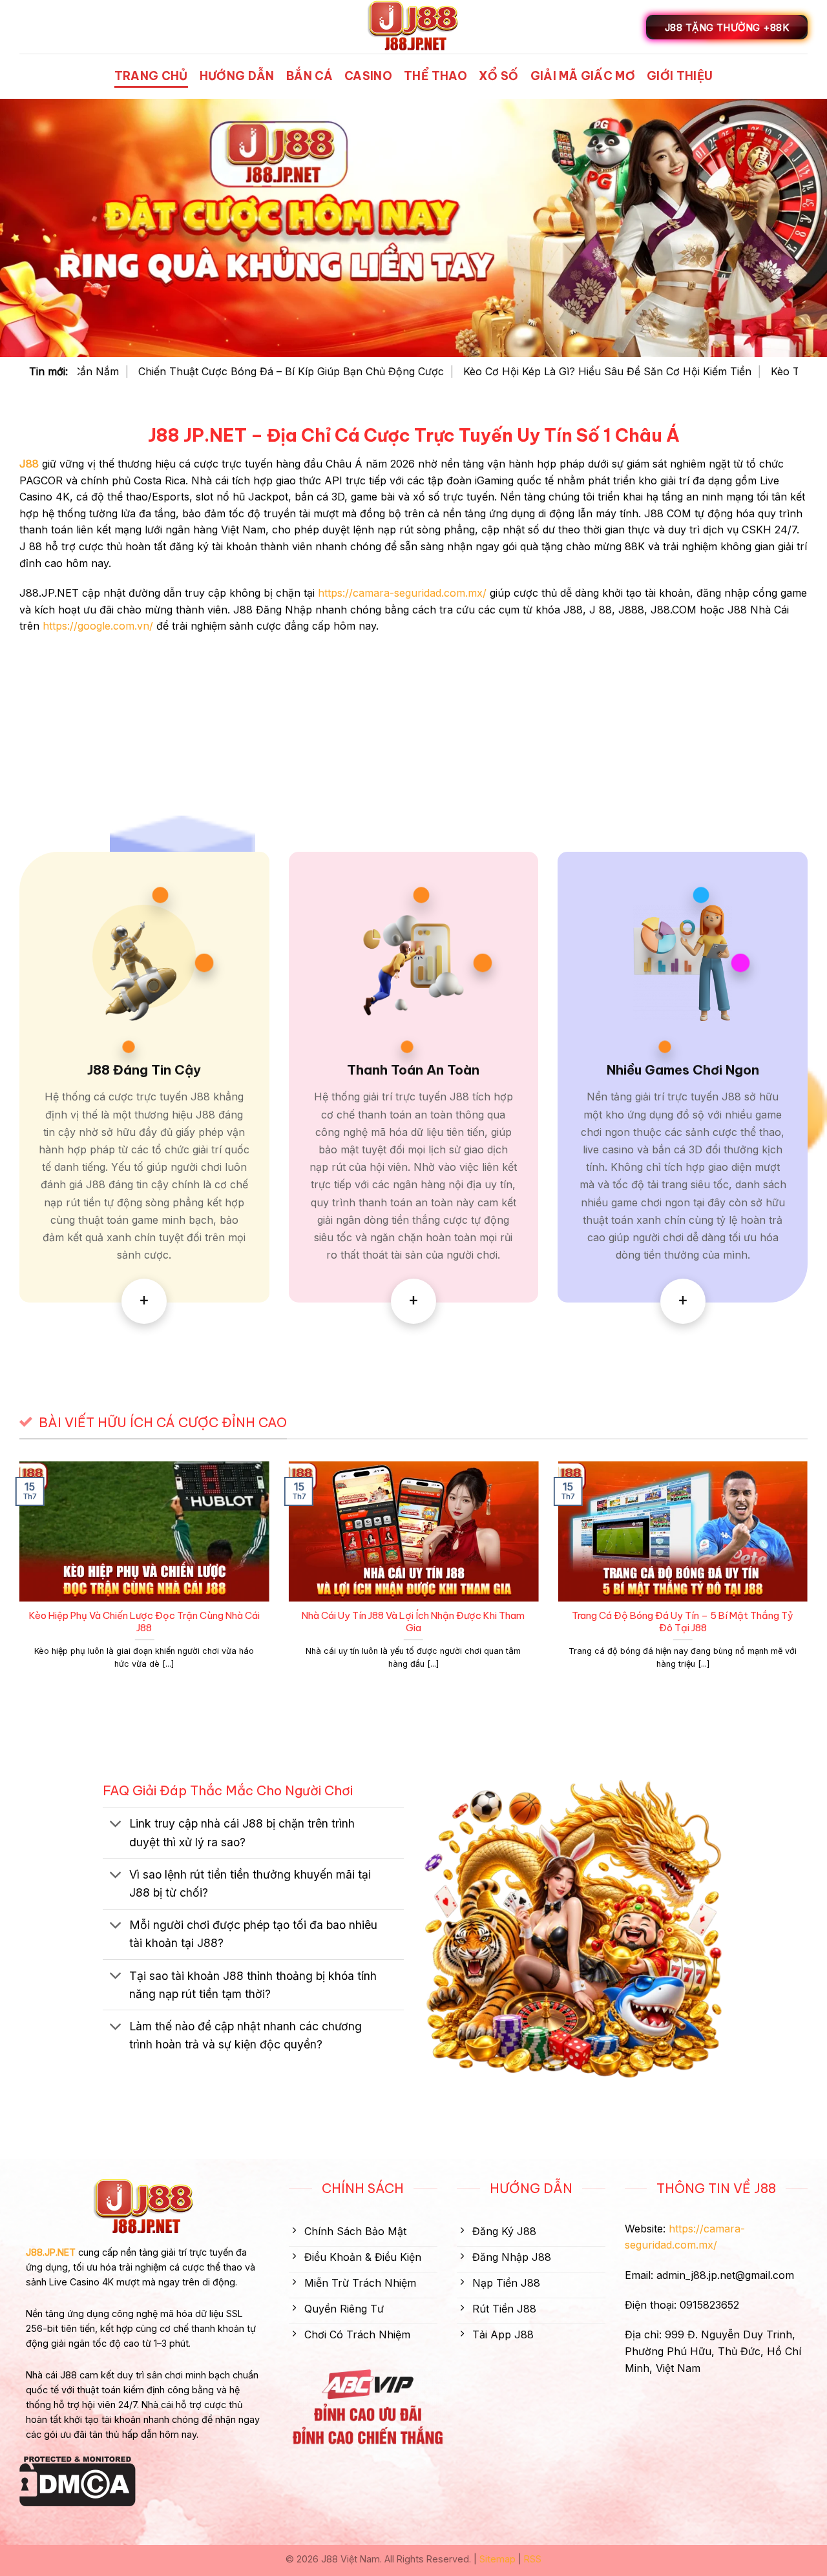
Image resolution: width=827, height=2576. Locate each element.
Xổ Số (499, 76)
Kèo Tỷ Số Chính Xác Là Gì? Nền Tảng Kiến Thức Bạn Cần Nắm (537, 371)
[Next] (810, 1581)
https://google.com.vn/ (98, 626)
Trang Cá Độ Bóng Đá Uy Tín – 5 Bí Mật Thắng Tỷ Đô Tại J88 (683, 1622)
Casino (368, 76)
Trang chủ (151, 76)
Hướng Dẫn (237, 76)
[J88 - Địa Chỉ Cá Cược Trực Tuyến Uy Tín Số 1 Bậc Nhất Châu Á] (413, 27)
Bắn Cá (309, 76)
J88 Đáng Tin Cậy (144, 1070)
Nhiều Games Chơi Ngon (683, 1070)
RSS (533, 2559)
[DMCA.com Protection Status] (78, 2480)
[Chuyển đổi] (115, 1825)
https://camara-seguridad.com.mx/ (402, 593)
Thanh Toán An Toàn (413, 1070)
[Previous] (17, 1581)
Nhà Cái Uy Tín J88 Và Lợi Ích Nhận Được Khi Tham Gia (413, 1622)
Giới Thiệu (680, 76)
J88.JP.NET (51, 2252)
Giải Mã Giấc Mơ (583, 76)
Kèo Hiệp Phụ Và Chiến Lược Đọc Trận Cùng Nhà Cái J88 (144, 1622)
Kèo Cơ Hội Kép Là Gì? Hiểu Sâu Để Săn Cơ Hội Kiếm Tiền (215, 371)
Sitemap (497, 2559)
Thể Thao (435, 76)
